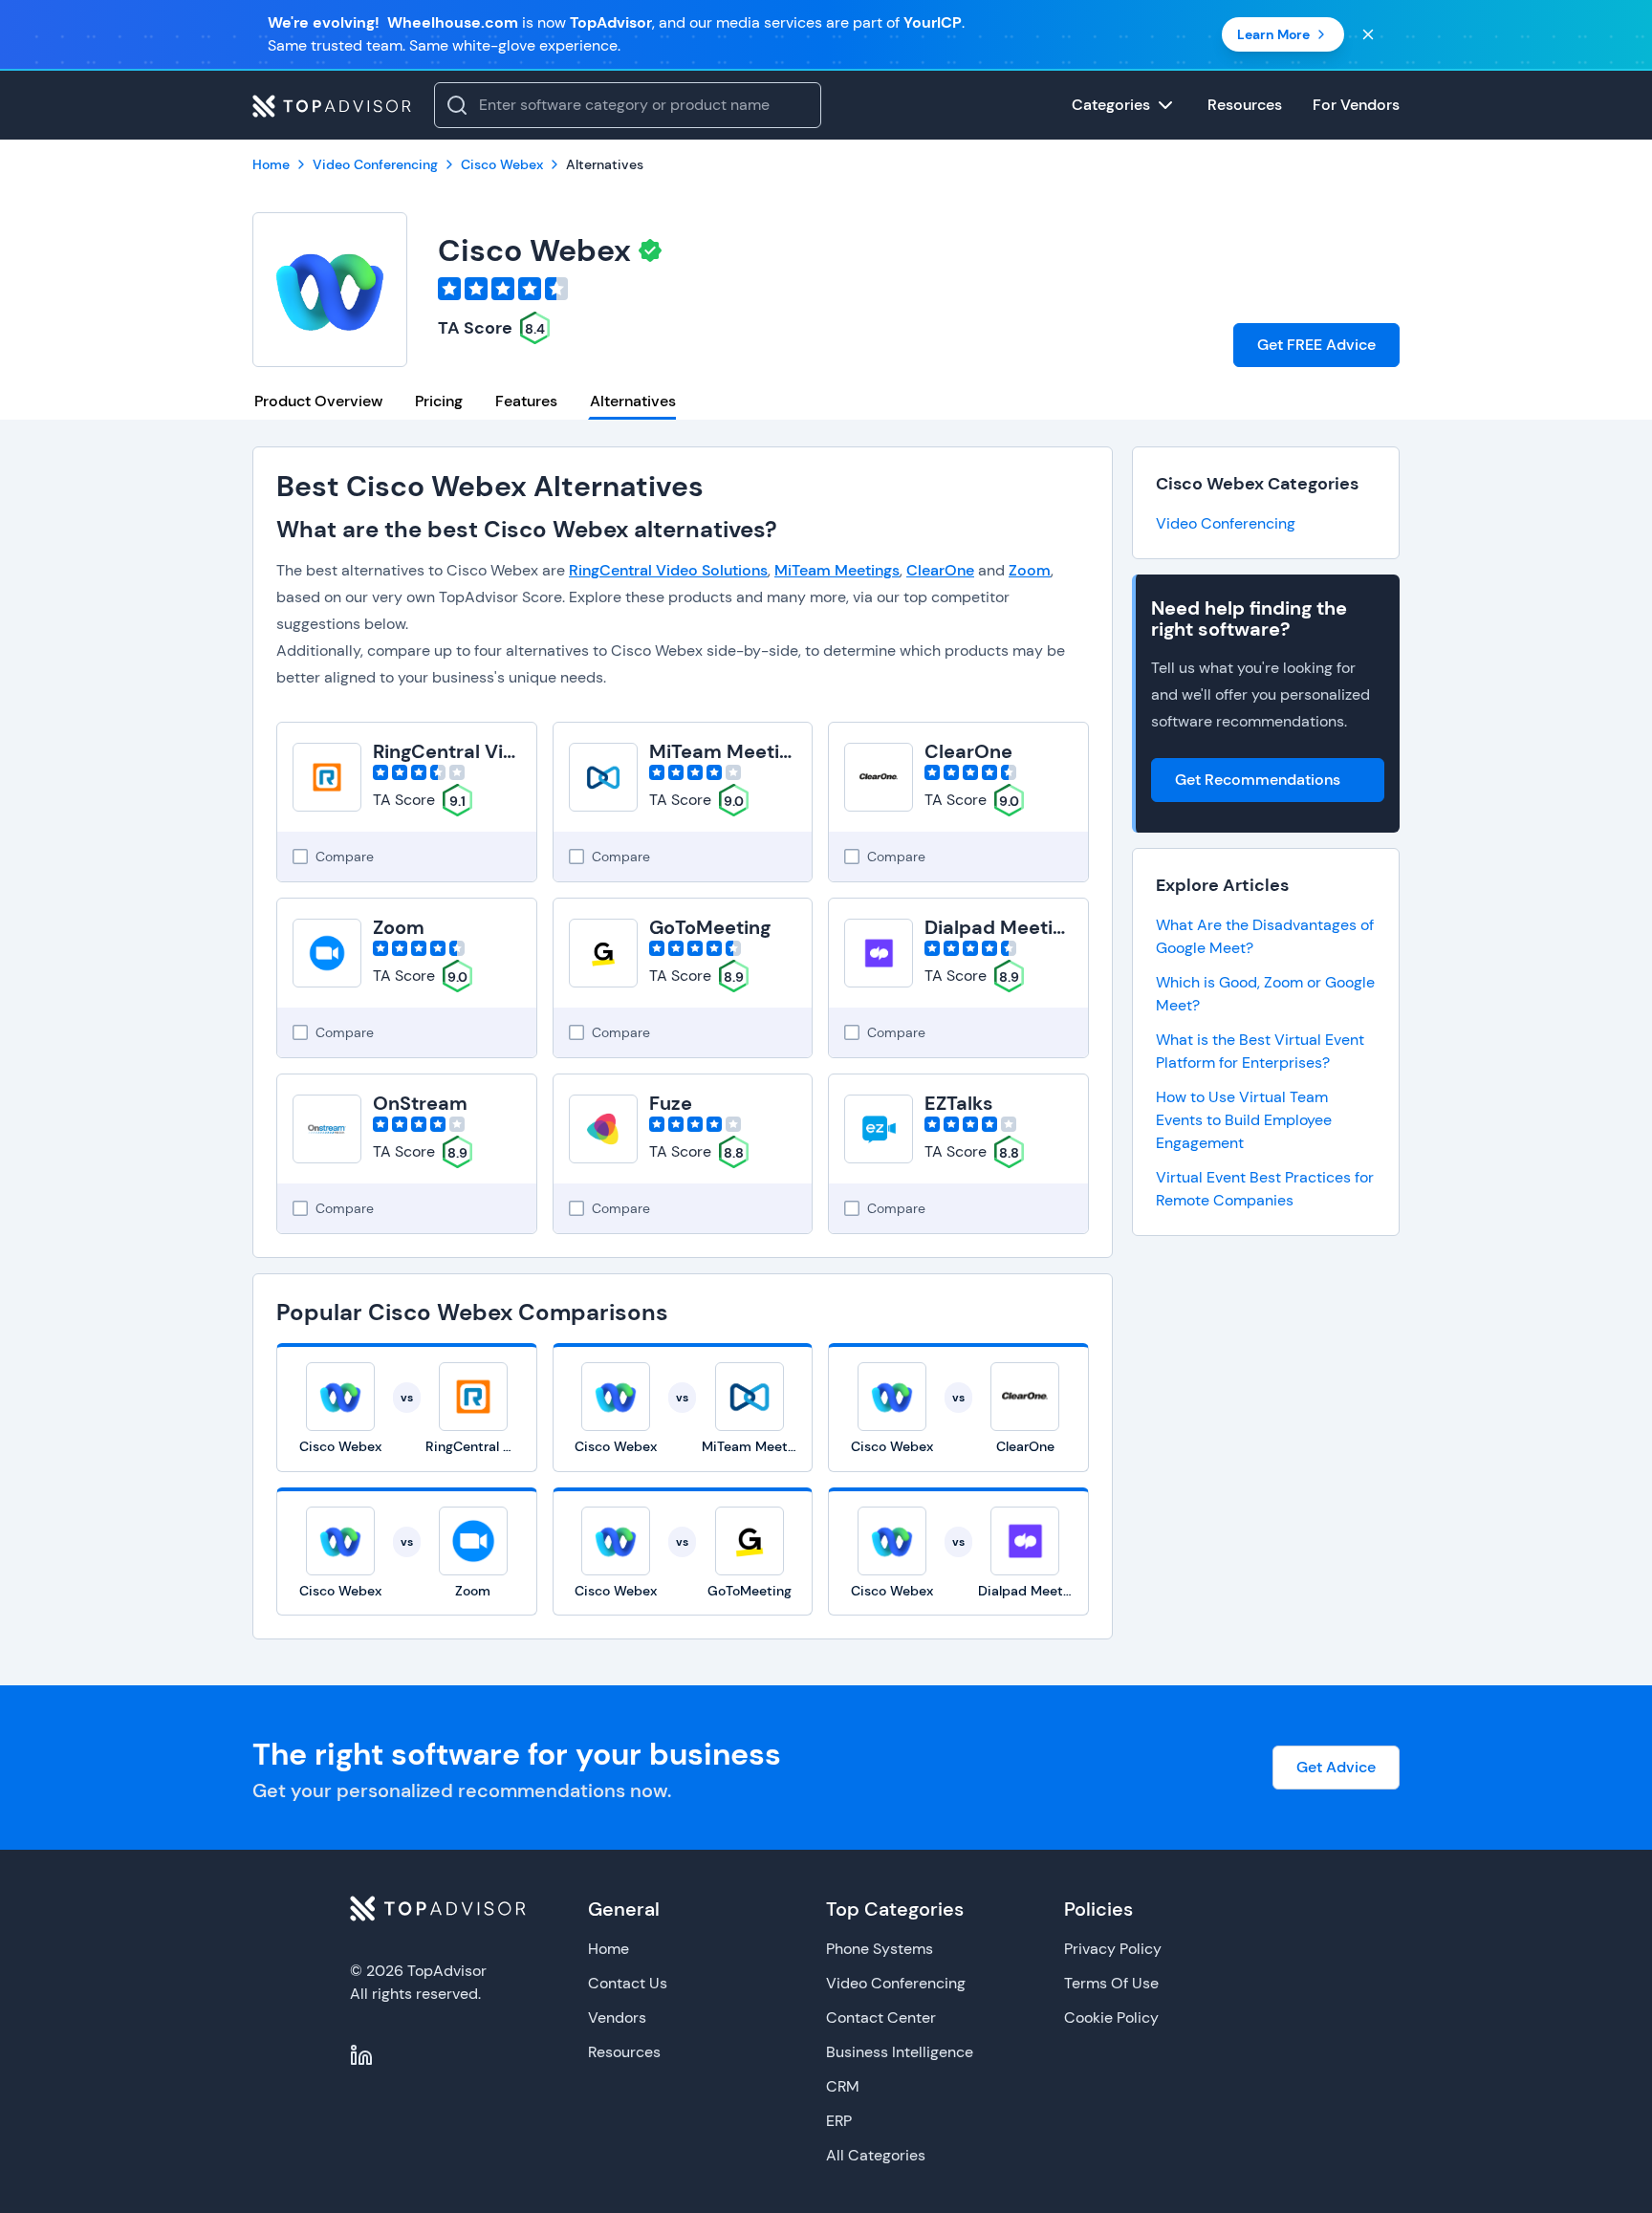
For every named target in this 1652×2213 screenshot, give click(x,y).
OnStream (420, 1103)
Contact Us (628, 1983)
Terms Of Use (1111, 1983)
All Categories (876, 2155)
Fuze (671, 1103)
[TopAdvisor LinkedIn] (361, 2055)
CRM (843, 2086)
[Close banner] (1368, 34)
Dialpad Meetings (1005, 927)
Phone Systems (880, 1949)
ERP (839, 2121)
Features (526, 401)
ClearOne (940, 570)
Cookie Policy (1111, 2018)
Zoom (1030, 570)
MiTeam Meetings (837, 570)
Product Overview (318, 401)
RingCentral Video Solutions (668, 570)
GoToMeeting (710, 927)
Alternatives (633, 401)
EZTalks (959, 1103)
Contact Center (881, 2018)
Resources (624, 2052)
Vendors (617, 2018)
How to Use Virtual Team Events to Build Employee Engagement (1244, 1120)
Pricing (439, 401)
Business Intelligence (900, 2052)
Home (609, 1949)
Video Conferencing (1226, 523)
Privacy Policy (1113, 1949)
